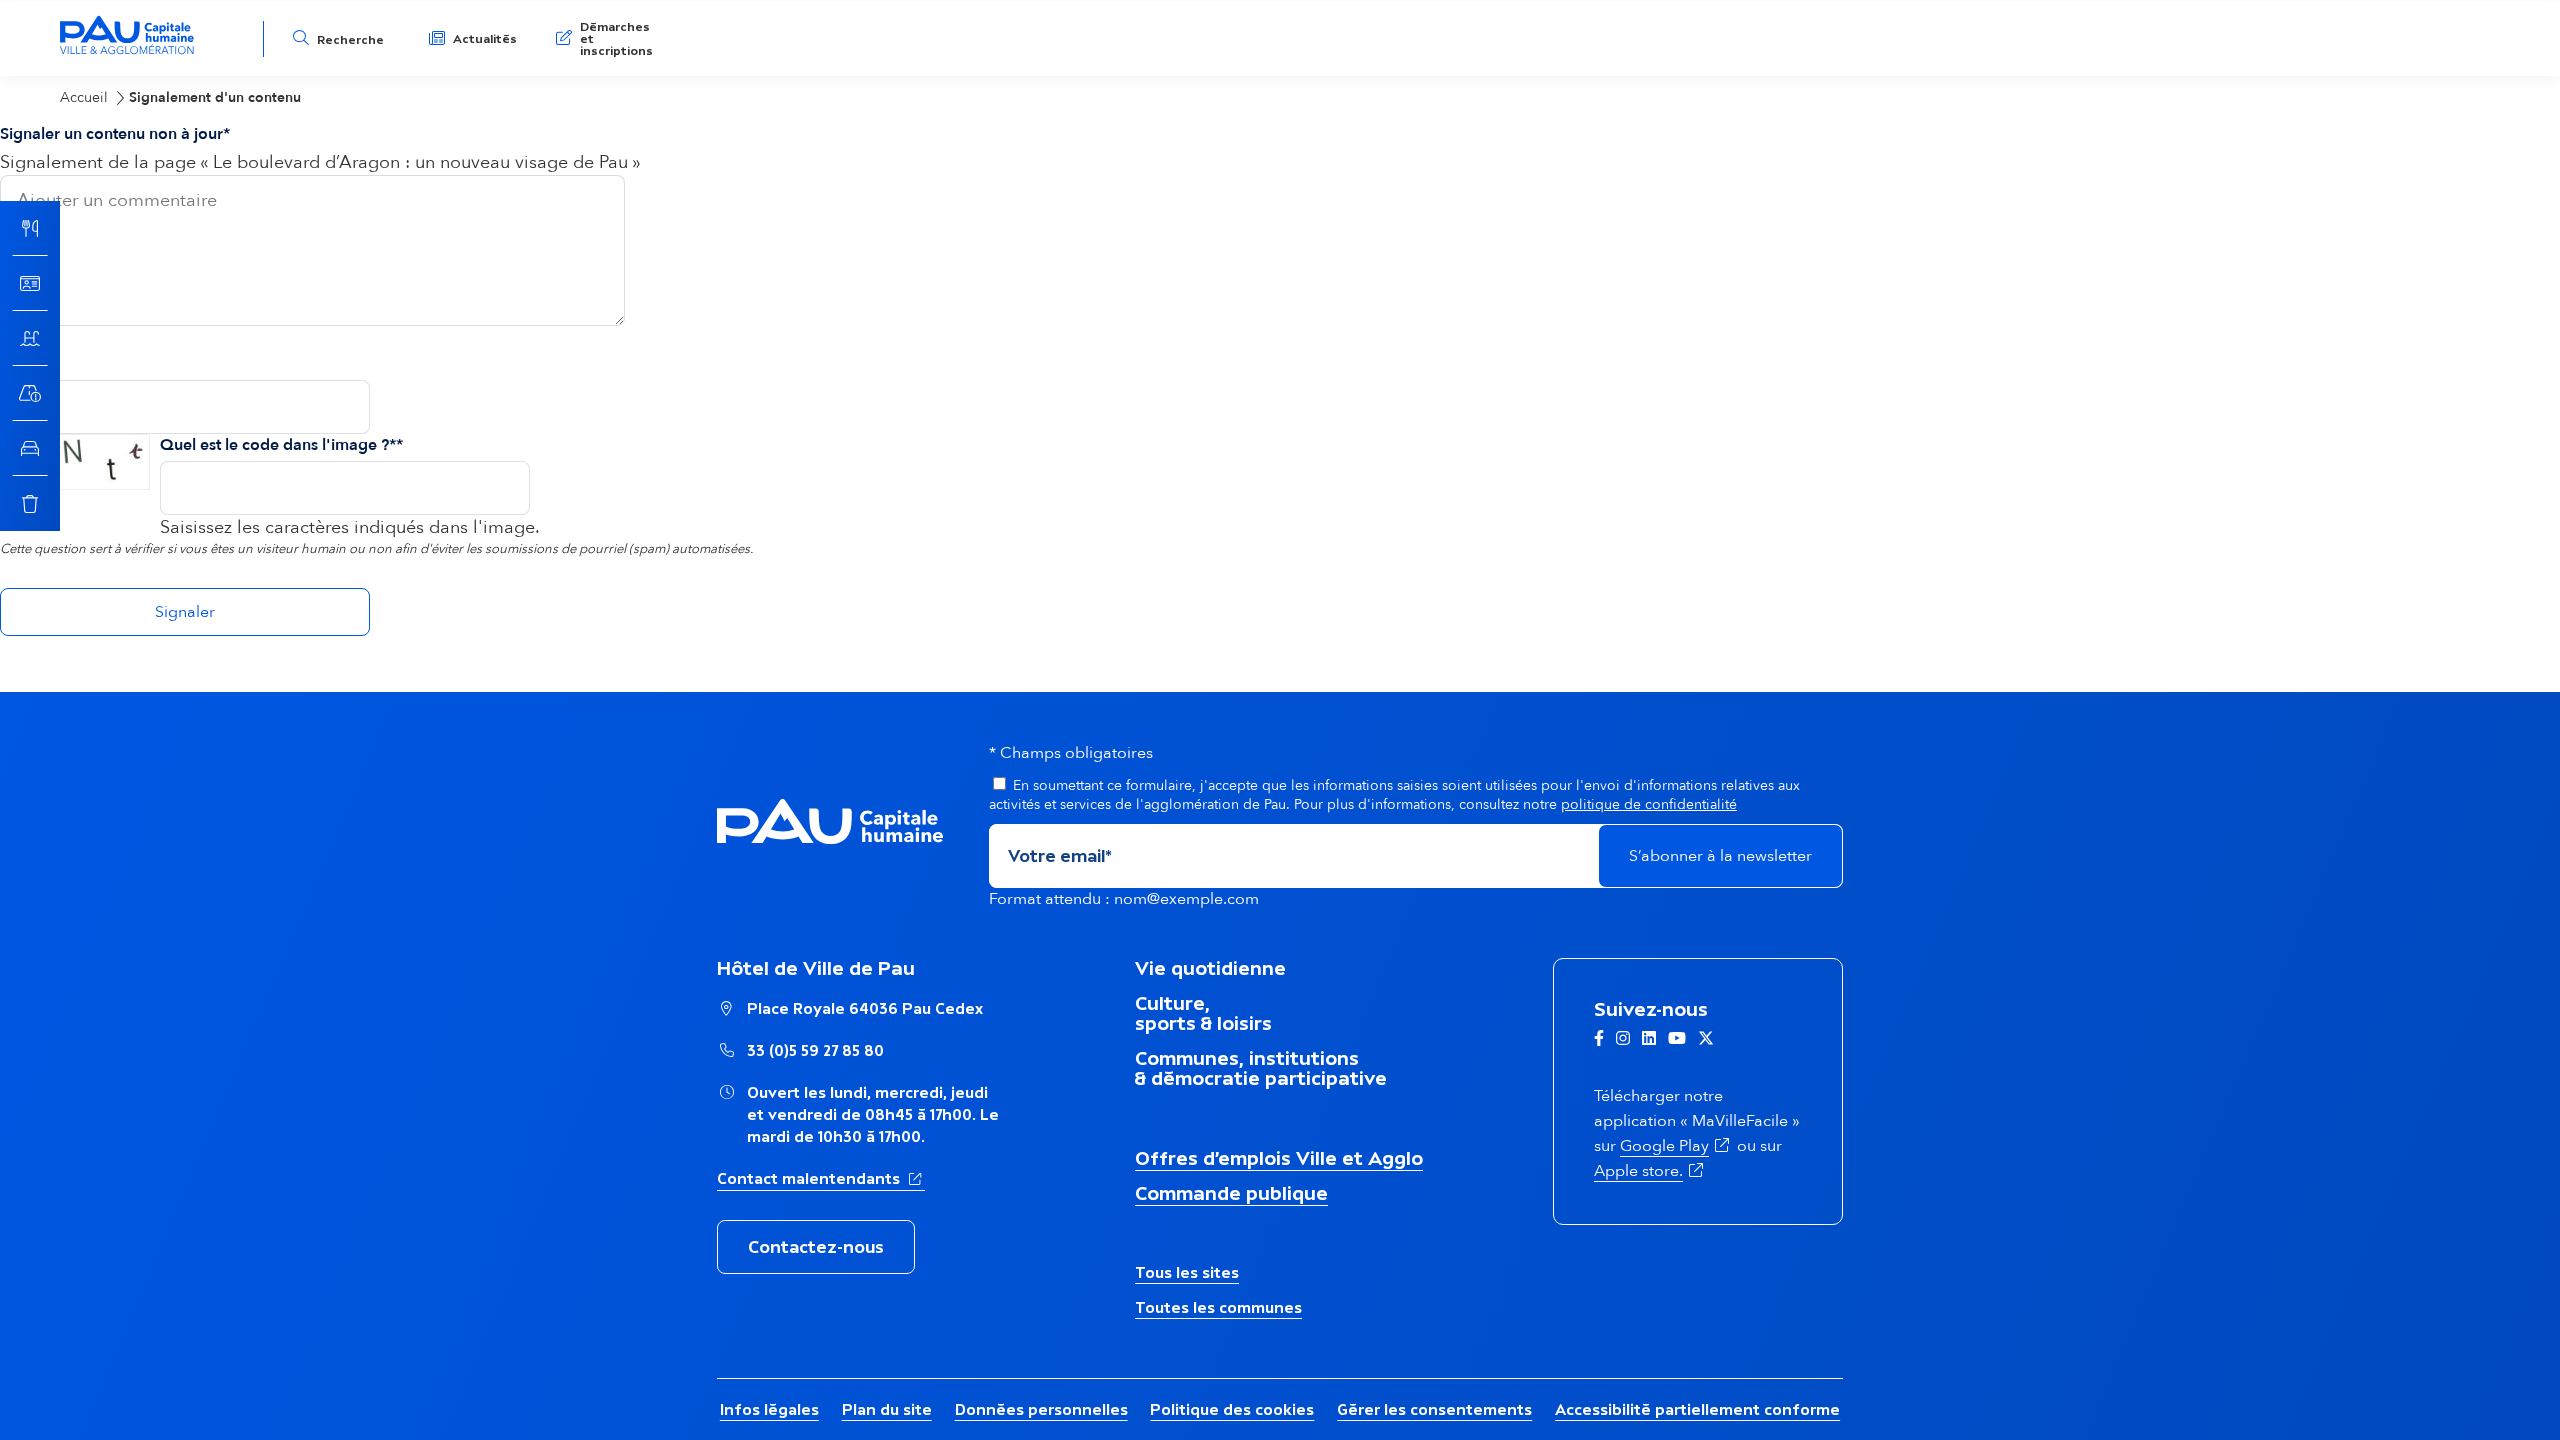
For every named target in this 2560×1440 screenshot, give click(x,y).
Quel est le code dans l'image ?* (278, 445)
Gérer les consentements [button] (1434, 1409)
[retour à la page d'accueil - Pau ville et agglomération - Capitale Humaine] (127, 51)
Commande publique (1231, 1193)
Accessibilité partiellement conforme (1697, 1409)
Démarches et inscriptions (616, 39)
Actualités (485, 39)
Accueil (84, 97)
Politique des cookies (1232, 1409)
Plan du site (887, 1409)
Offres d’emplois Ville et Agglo (1279, 1158)
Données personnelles (1041, 1409)
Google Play (1664, 1146)
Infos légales (769, 1409)
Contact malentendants (821, 1178)
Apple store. (1638, 1171)
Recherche (350, 40)
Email (20, 364)
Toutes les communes (1218, 1307)
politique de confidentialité (1649, 804)
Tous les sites (1187, 1272)
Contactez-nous (816, 1247)
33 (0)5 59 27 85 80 (815, 1050)
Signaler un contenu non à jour (111, 134)
